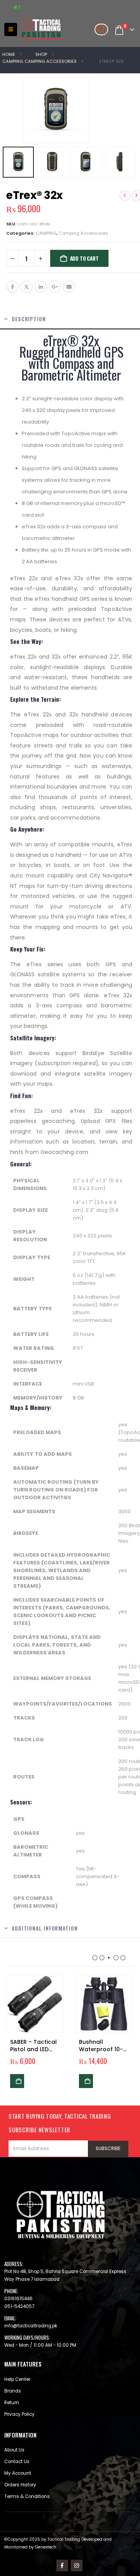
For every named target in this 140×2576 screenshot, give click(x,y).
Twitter (26, 287)
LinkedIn (41, 287)
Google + (55, 287)
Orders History (20, 2485)
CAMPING (46, 233)
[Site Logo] (41, 30)
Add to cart (84, 258)
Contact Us (17, 2462)
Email (69, 287)
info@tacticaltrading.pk (31, 2326)
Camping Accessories (83, 233)
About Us (14, 2450)
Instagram (77, 2566)
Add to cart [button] (17, 2081)
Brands (13, 2391)
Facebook (12, 287)
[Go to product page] (35, 2004)
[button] (11, 29)
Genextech (46, 2547)
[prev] (125, 195)
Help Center (17, 2379)
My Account (18, 2473)
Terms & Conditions (27, 2496)
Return (12, 2403)
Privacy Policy (19, 2414)
